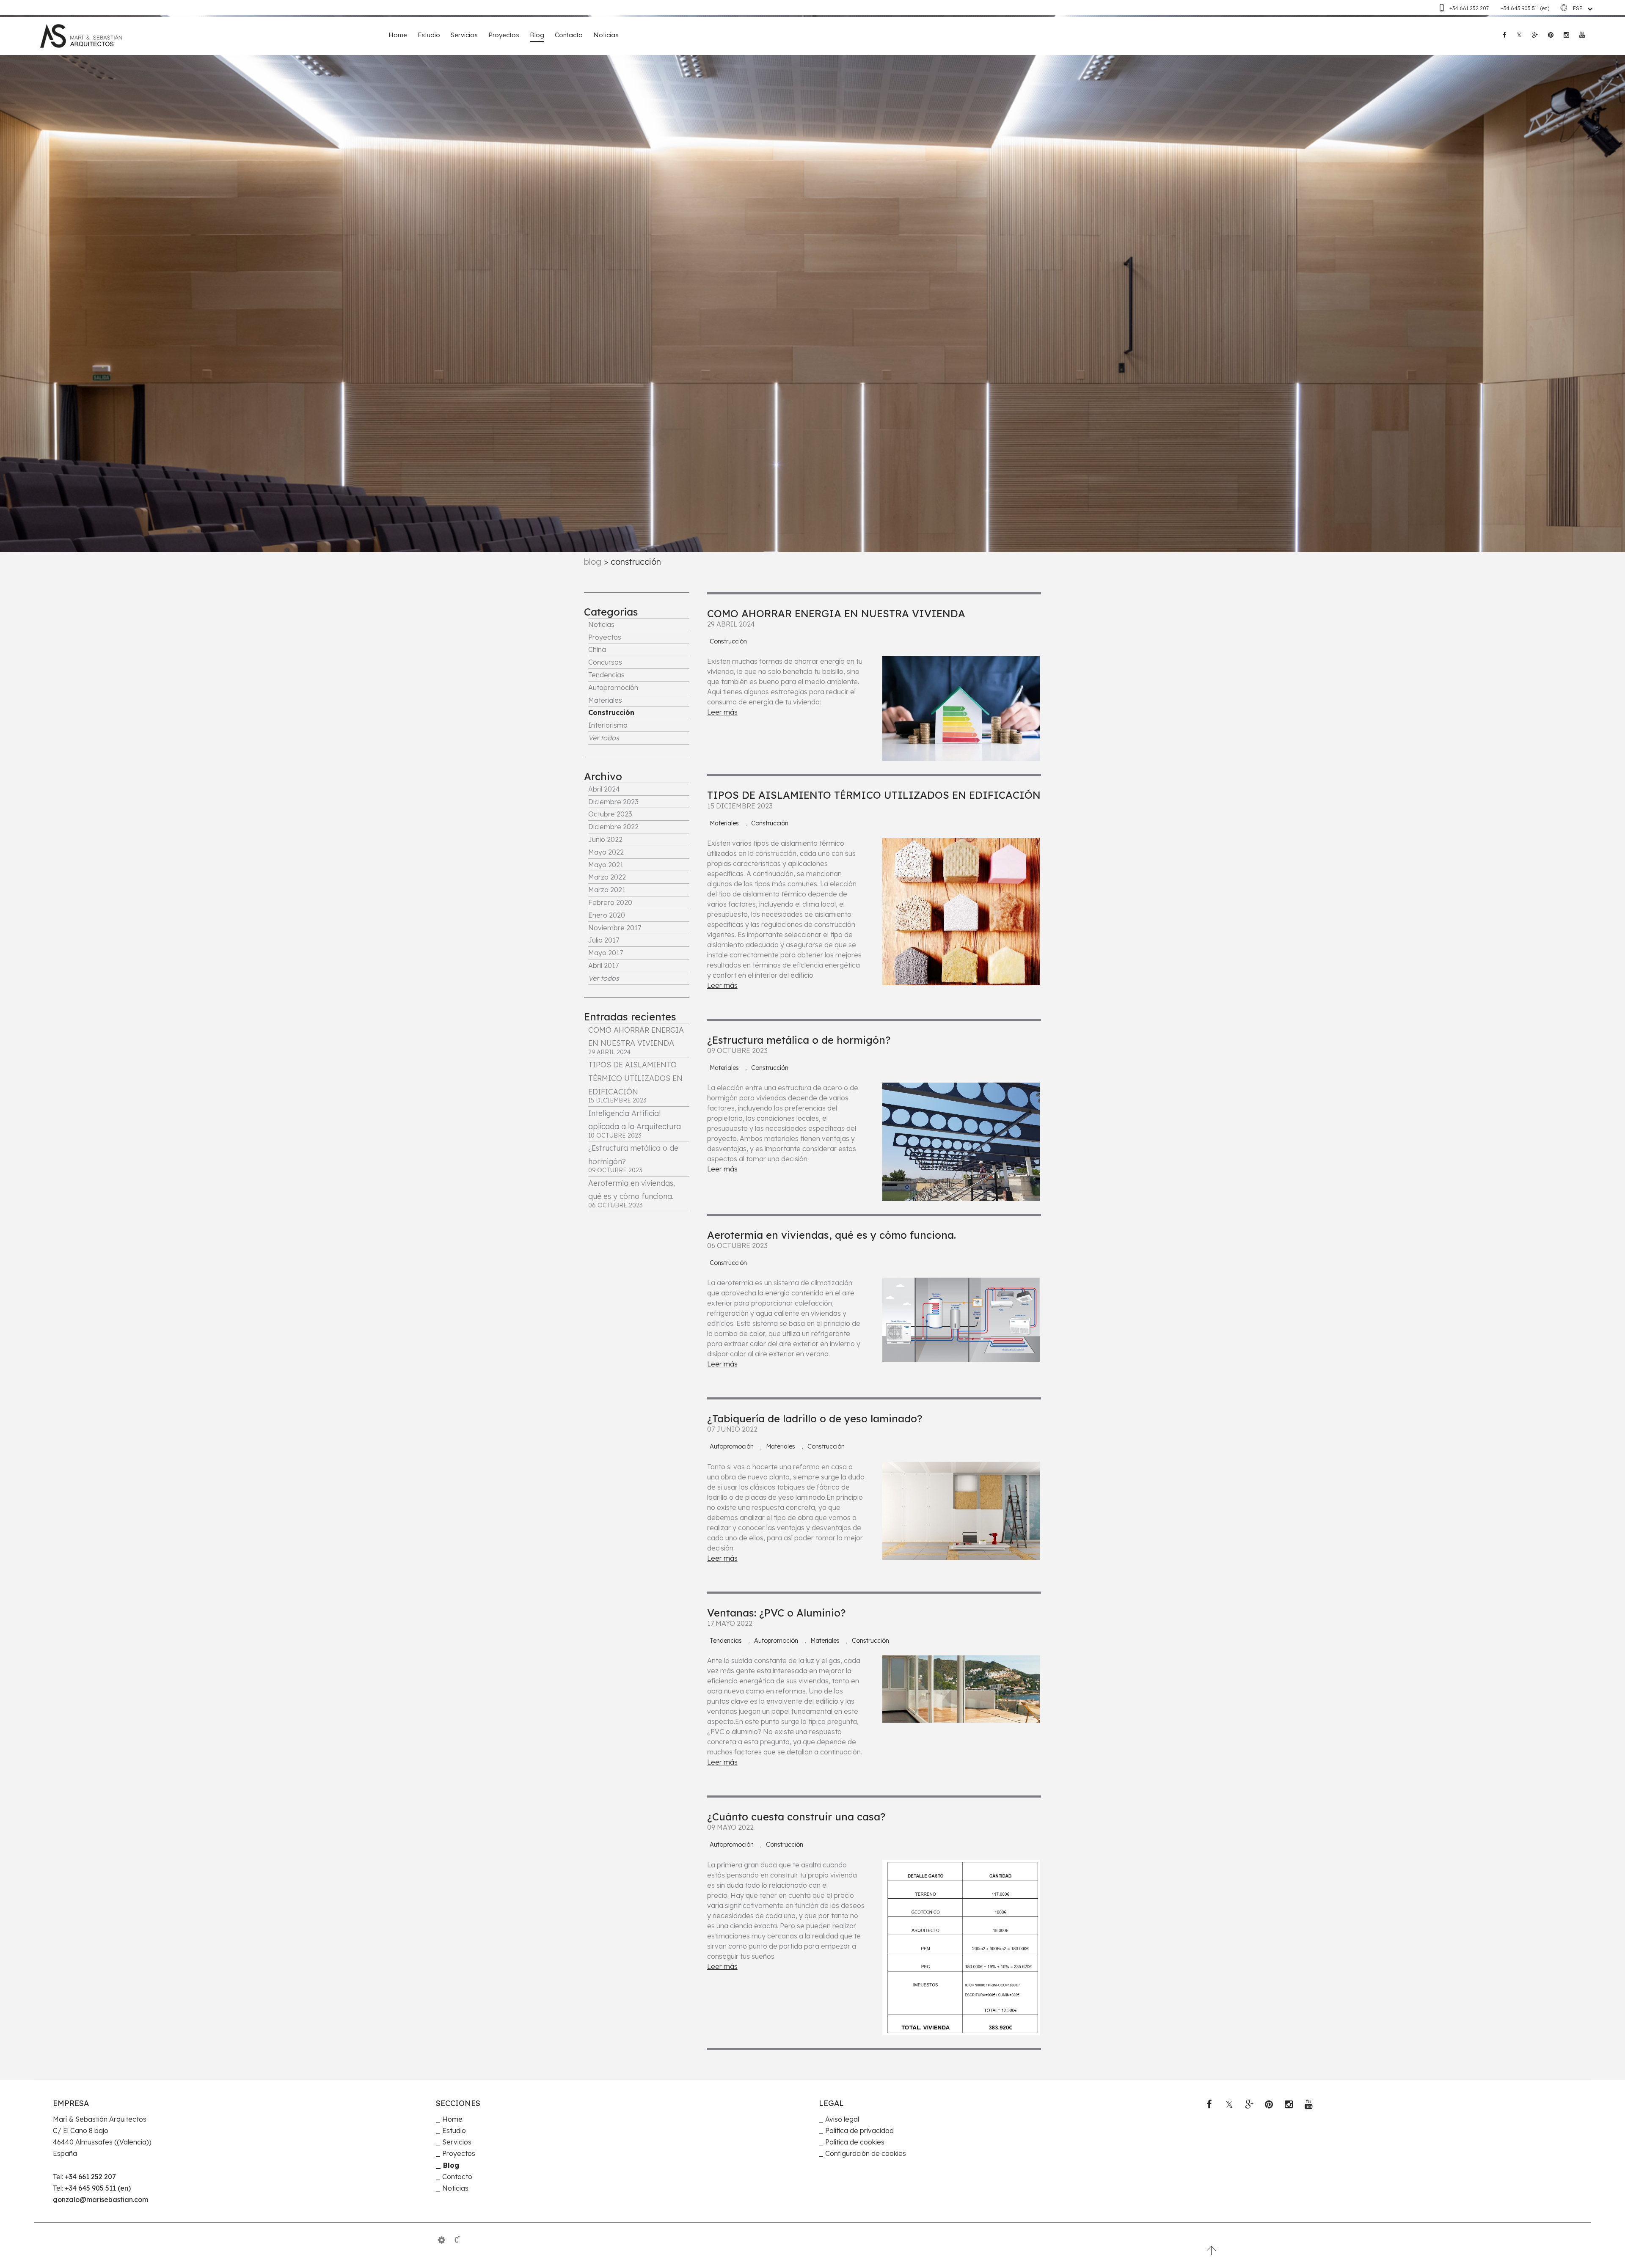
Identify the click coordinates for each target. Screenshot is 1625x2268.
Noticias (606, 35)
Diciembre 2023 (613, 802)
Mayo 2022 (606, 852)
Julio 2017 (604, 940)
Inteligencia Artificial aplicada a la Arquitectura (635, 1124)
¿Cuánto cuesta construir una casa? (796, 1817)
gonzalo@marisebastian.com (101, 2199)
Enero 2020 (607, 915)
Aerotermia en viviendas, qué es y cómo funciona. (632, 1194)
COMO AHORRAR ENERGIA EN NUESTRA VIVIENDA (636, 1041)
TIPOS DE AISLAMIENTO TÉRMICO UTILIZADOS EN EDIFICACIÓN (874, 795)
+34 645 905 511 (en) (1525, 8)
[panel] (442, 2240)
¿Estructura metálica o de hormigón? (799, 1040)
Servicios (464, 35)
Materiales (605, 700)
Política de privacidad (859, 2131)
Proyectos (504, 35)
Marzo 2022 (607, 877)
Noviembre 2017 (615, 928)
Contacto (569, 35)
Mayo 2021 (606, 865)
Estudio (429, 35)
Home (398, 35)
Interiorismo (608, 725)
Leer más (722, 712)
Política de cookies (855, 2142)
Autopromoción (613, 687)
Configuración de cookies (866, 2153)
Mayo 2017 (606, 953)
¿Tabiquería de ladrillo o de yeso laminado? (815, 1419)
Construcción (611, 712)
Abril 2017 (603, 965)
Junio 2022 (605, 839)
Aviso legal (842, 2119)
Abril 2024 (604, 789)
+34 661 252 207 (1470, 8)
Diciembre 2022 (613, 827)
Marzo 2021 (607, 890)
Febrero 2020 (610, 902)
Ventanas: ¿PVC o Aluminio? (776, 1613)
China (597, 649)
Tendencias (606, 675)
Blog (537, 35)
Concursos (605, 662)
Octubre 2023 (610, 814)
